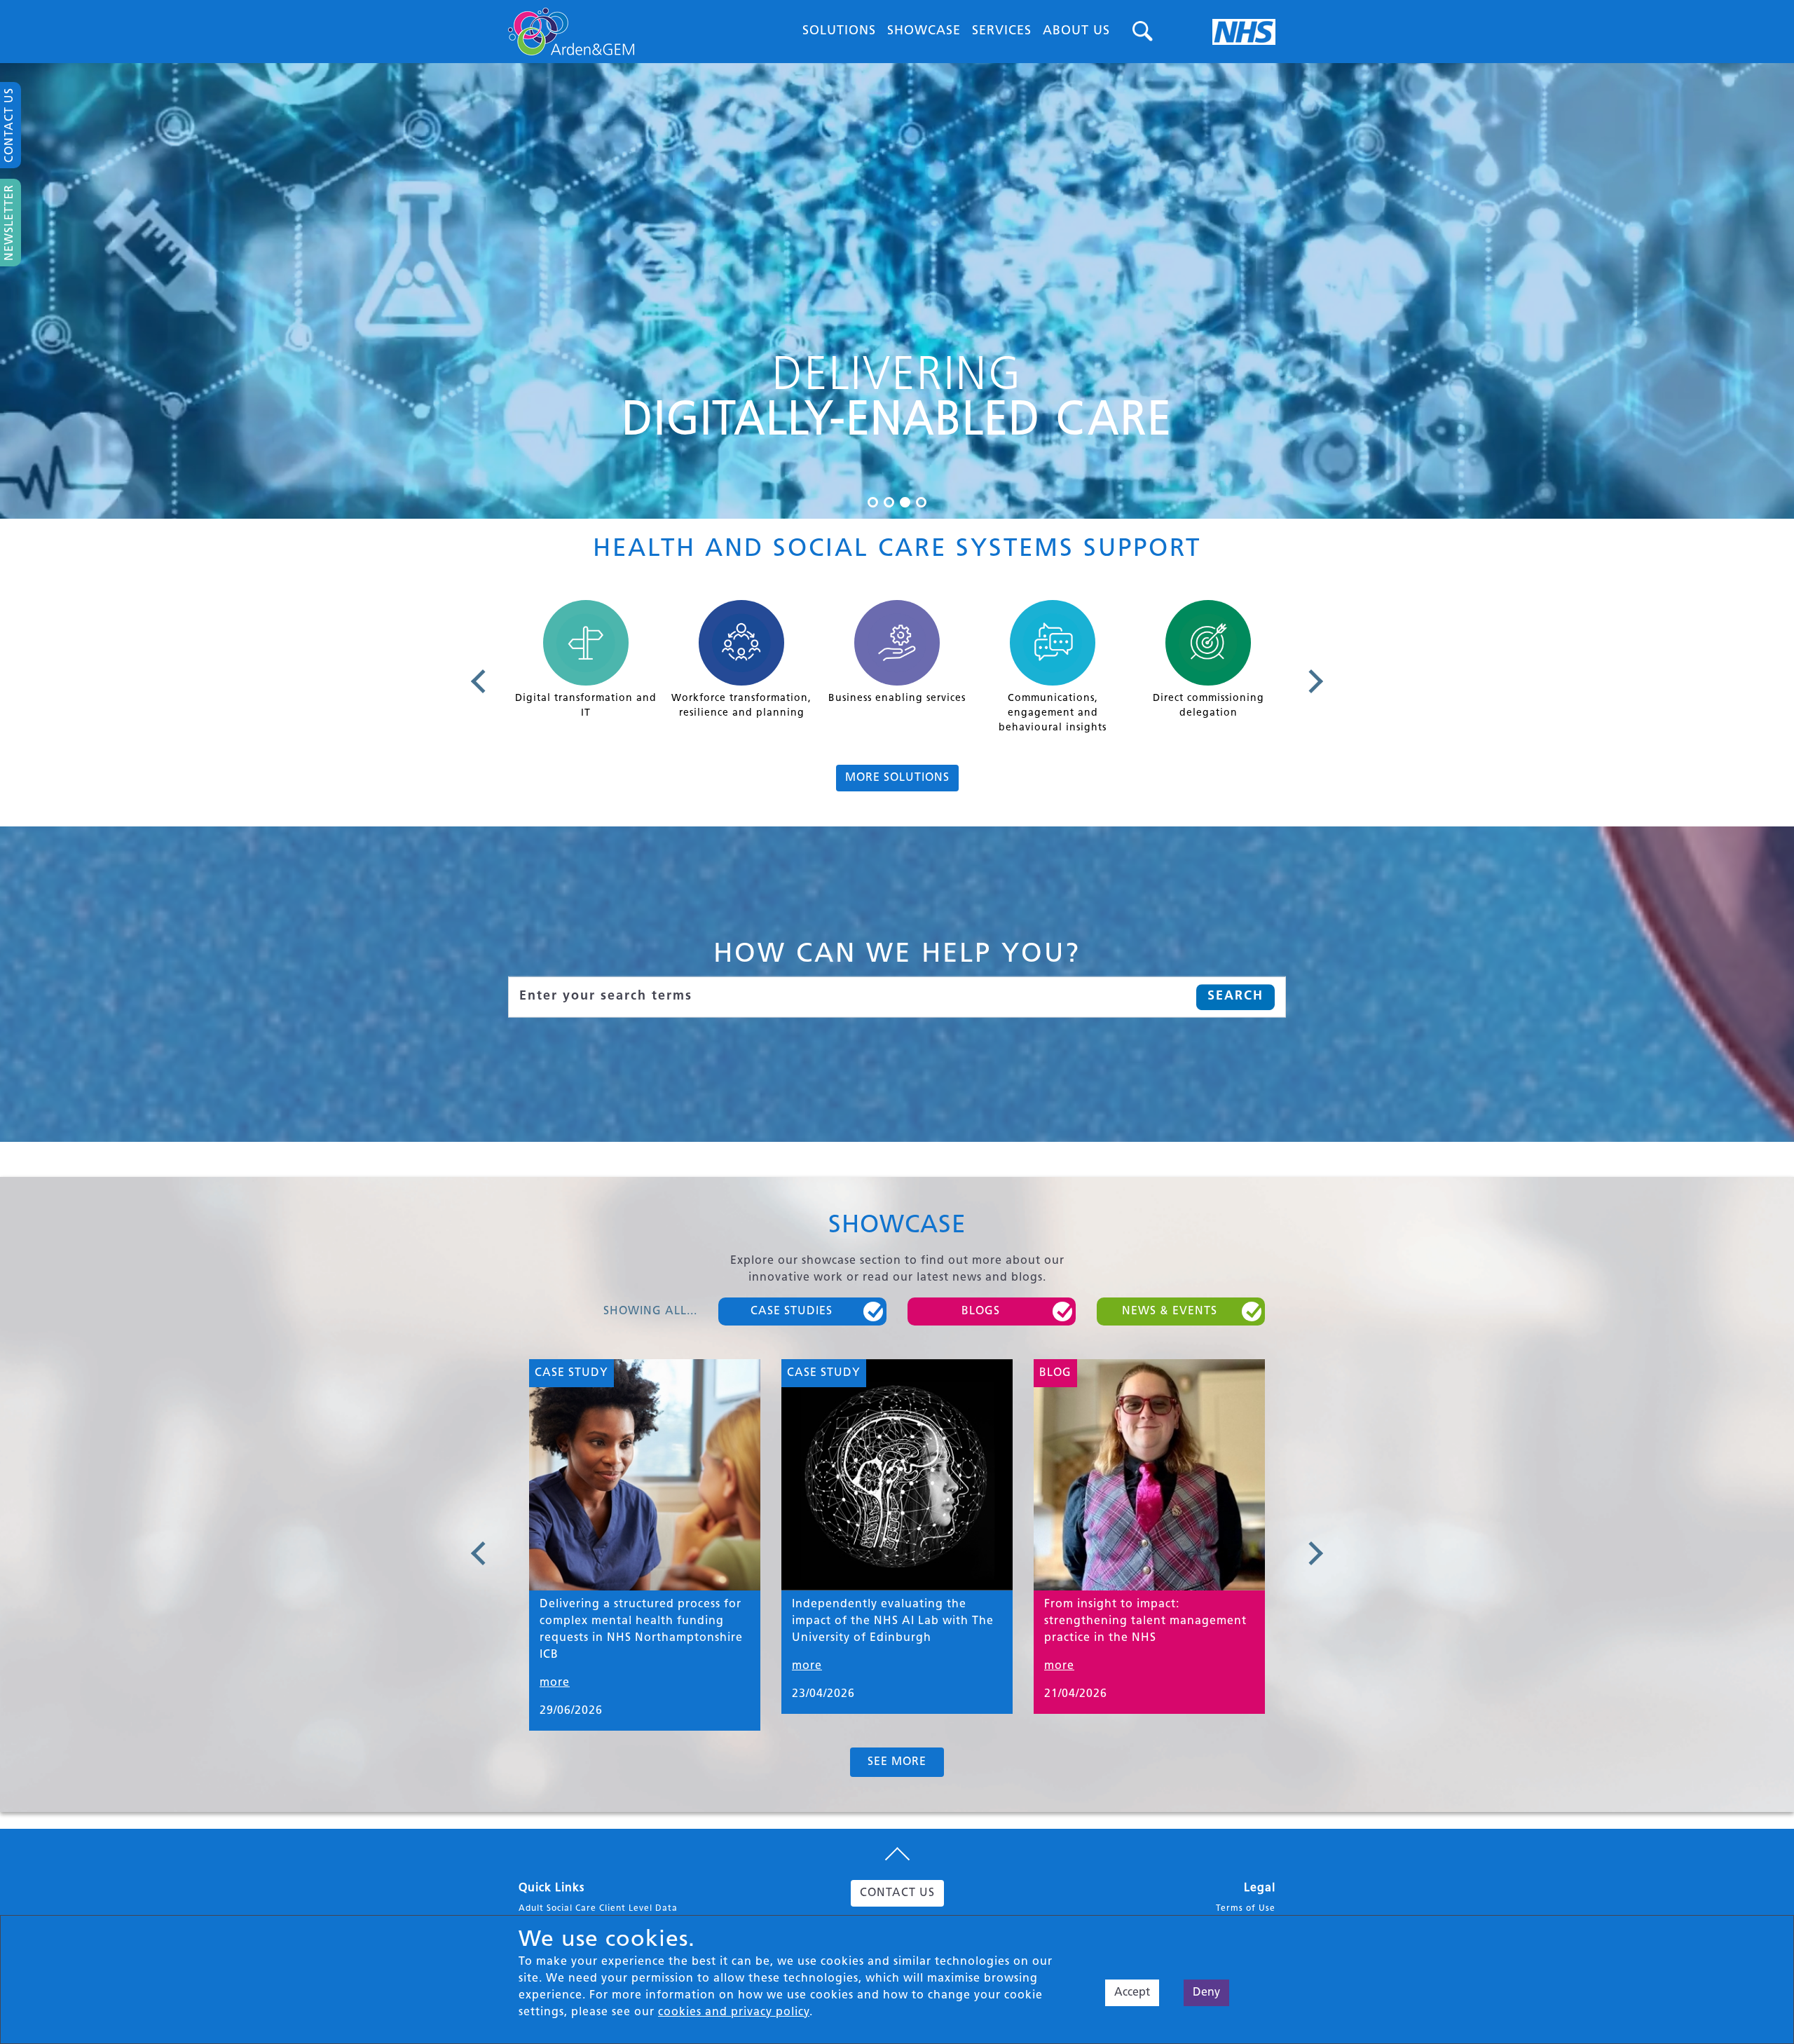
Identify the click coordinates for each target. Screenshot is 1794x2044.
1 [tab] (873, 502)
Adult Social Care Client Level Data (598, 1909)
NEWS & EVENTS (1170, 1311)
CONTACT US (897, 1893)
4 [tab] (921, 502)
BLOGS (981, 1311)
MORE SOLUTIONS (897, 778)
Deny (1206, 1993)
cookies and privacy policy (734, 2012)
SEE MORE (897, 1762)
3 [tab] (905, 502)
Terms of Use (1246, 1909)
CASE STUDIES (792, 1311)
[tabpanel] (897, 291)
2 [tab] (889, 502)
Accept (1132, 1993)
